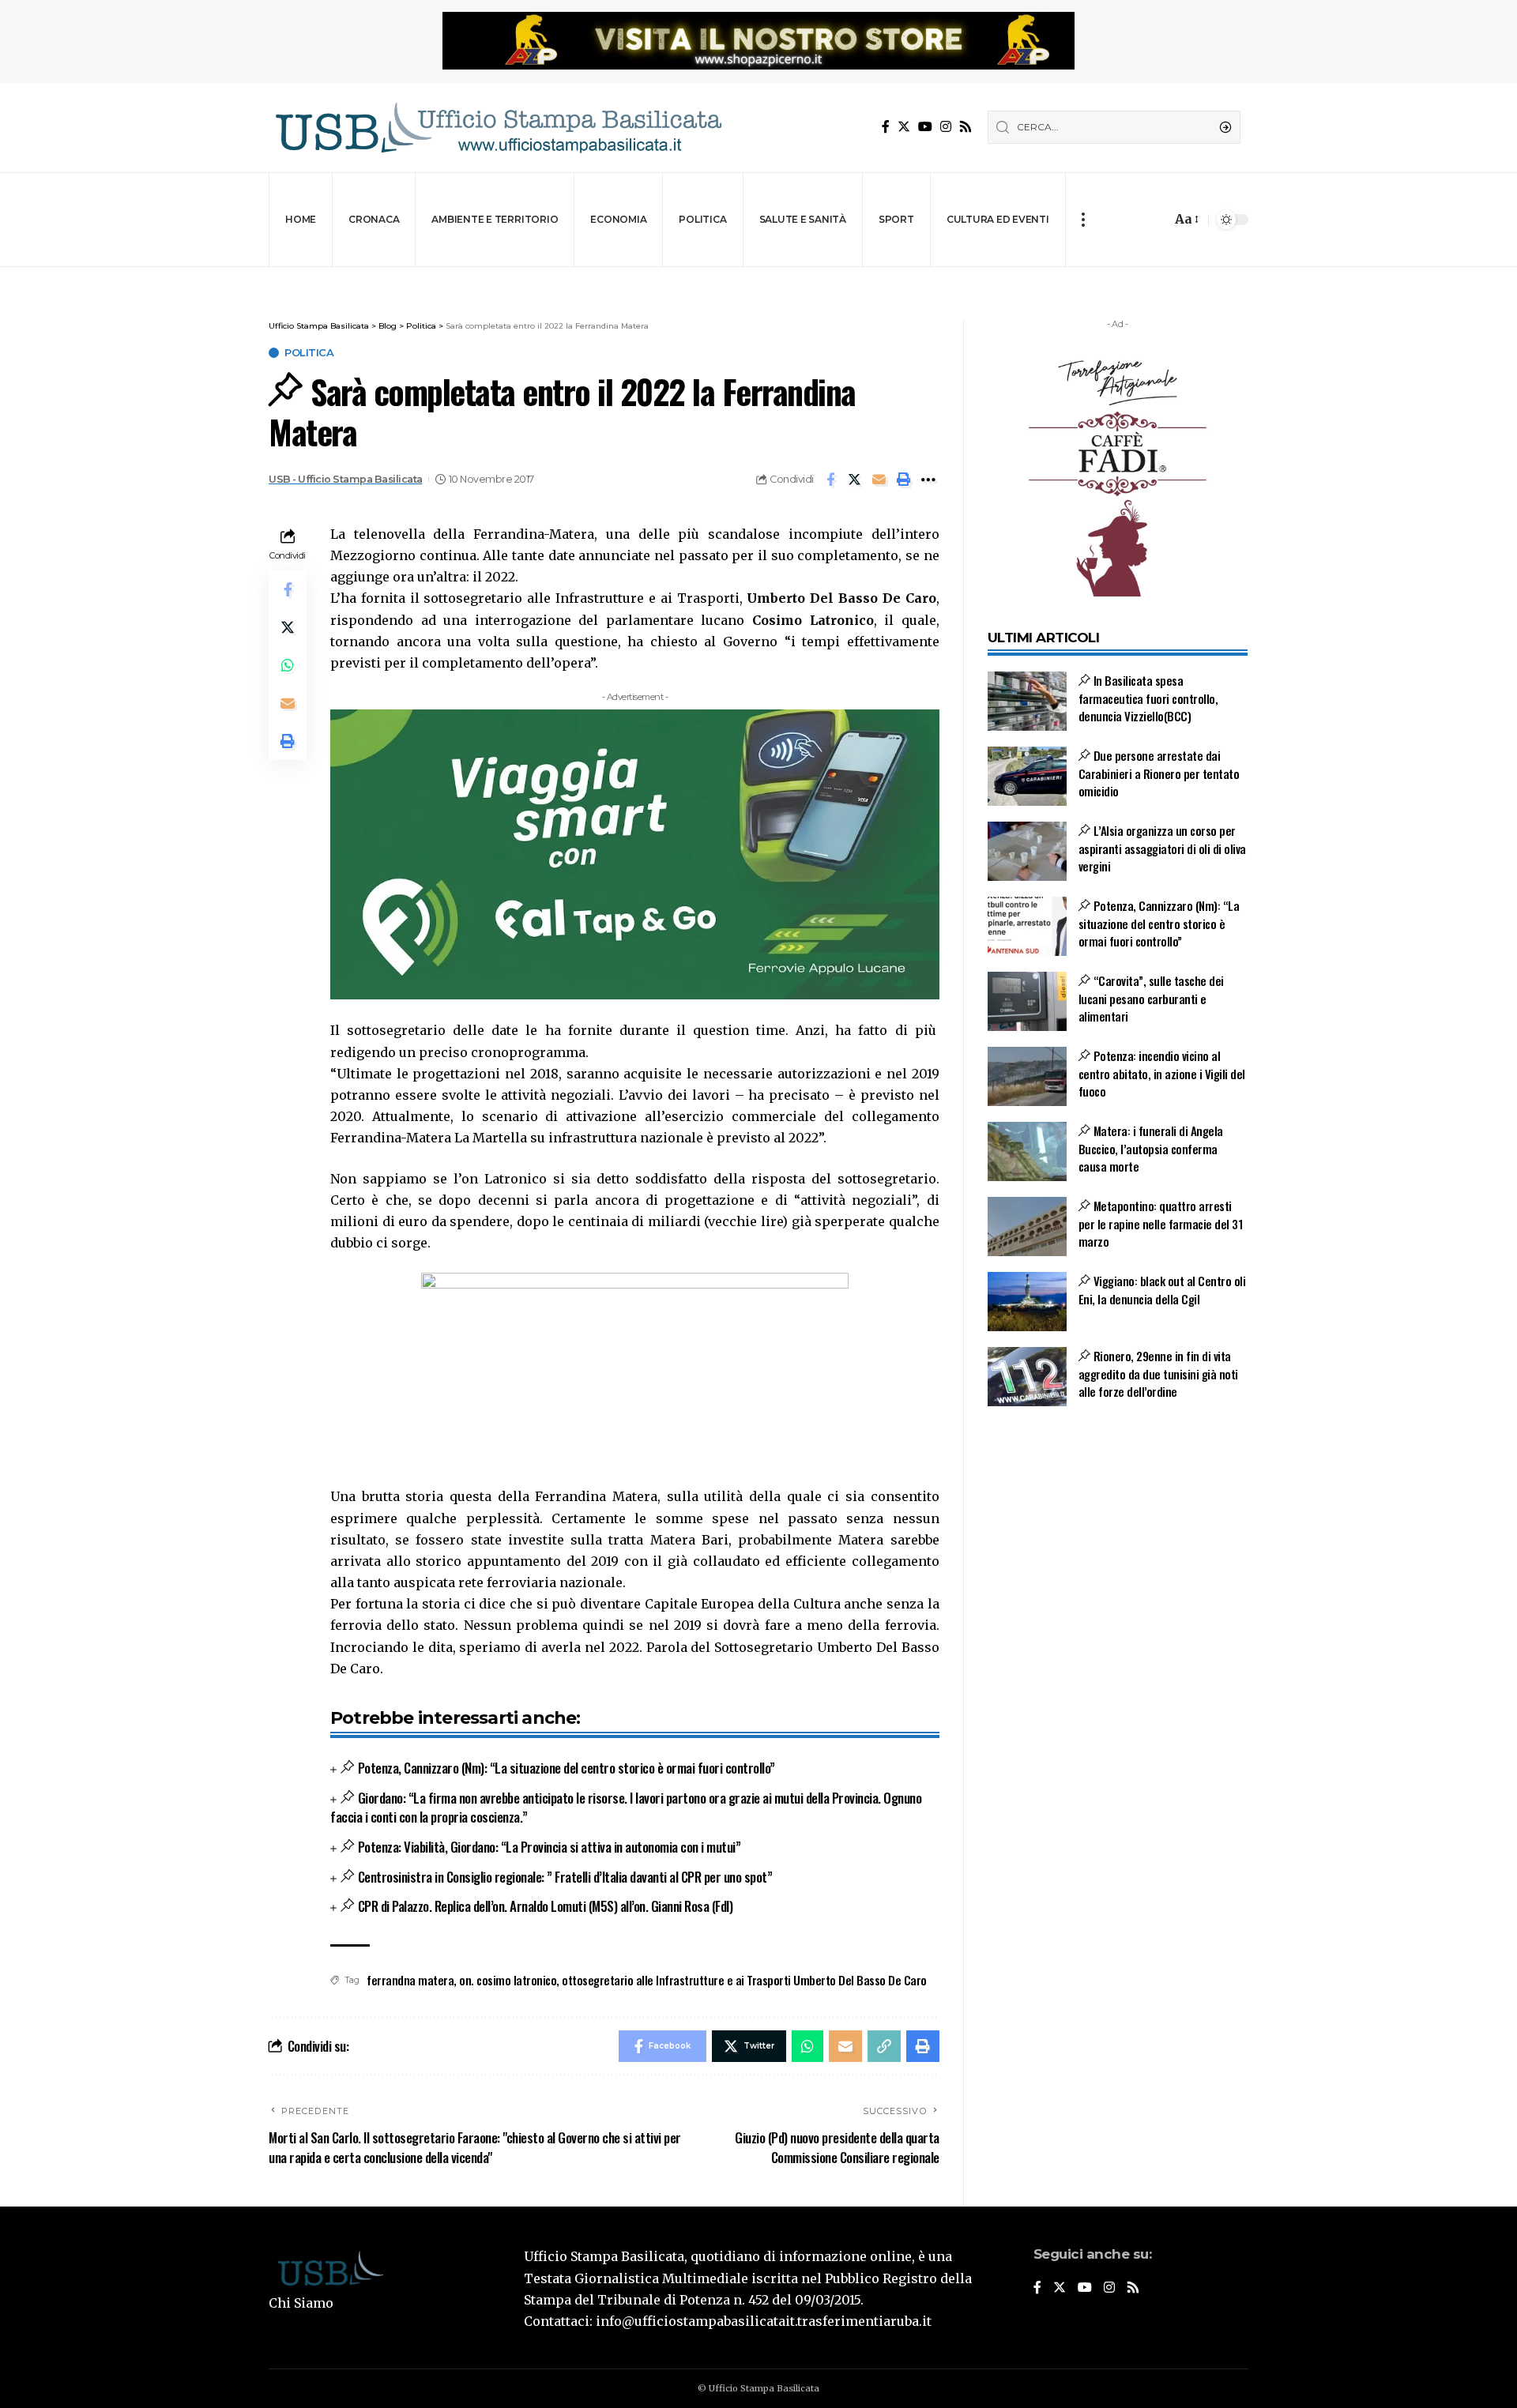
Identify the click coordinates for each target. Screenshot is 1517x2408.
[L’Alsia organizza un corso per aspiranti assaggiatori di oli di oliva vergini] (1027, 851)
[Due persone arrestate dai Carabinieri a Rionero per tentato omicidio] (1027, 776)
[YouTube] (925, 127)
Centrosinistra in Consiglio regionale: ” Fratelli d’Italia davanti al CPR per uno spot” (565, 1877)
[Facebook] (886, 127)
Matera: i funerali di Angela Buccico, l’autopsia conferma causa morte (1151, 1148)
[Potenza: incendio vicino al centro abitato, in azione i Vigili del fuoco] (1027, 1076)
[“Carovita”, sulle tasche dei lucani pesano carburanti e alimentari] (1027, 1001)
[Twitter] (904, 127)
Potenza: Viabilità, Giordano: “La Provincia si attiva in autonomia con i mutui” (549, 1847)
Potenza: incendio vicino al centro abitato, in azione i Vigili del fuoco (1162, 1073)
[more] (1083, 220)
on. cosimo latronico (508, 1980)
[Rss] (966, 127)
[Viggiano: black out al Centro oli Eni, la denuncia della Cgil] (1027, 1302)
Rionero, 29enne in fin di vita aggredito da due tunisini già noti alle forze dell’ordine (1158, 1373)
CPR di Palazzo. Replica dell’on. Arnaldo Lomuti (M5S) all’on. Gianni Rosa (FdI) (545, 1906)
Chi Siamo (301, 2303)
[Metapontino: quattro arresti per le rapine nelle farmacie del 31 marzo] (1027, 1227)
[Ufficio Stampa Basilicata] (498, 128)
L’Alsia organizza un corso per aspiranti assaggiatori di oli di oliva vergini (1162, 848)
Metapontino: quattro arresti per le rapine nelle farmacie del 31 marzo (1161, 1223)
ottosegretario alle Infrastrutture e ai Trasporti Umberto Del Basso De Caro (744, 1980)
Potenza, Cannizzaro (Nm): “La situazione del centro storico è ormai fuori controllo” (567, 1768)
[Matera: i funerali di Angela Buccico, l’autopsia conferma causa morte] (1027, 1151)
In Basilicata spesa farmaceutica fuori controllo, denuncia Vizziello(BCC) (1148, 698)
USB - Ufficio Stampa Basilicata (346, 479)
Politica (309, 353)
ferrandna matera (410, 1980)
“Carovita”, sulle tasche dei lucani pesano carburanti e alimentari (1151, 998)
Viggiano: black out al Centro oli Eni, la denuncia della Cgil (1162, 1290)
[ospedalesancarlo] (758, 278)
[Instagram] (946, 127)
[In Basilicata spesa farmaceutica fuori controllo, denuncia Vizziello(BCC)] (1027, 701)
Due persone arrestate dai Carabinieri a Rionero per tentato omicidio (1159, 773)
